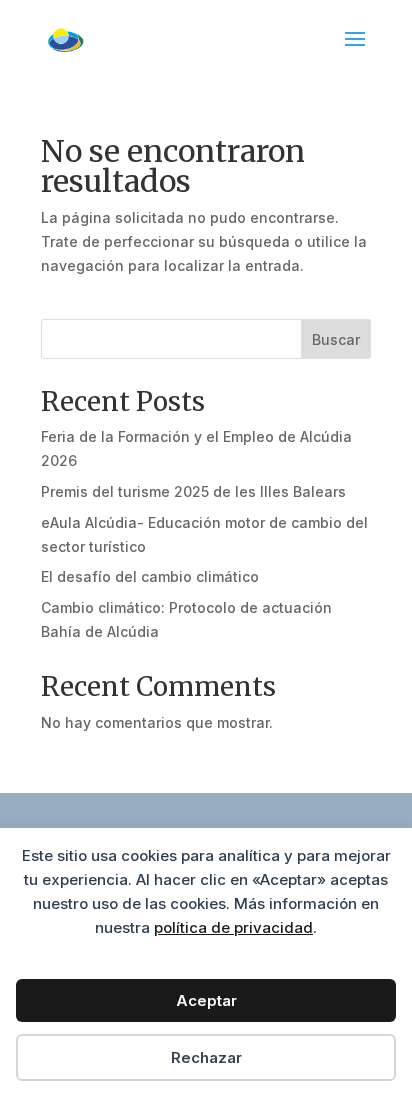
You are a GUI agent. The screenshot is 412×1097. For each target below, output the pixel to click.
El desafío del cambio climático (150, 576)
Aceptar (206, 1000)
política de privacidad (233, 927)
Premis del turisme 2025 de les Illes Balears (193, 491)
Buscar (336, 339)
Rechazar (206, 1057)
